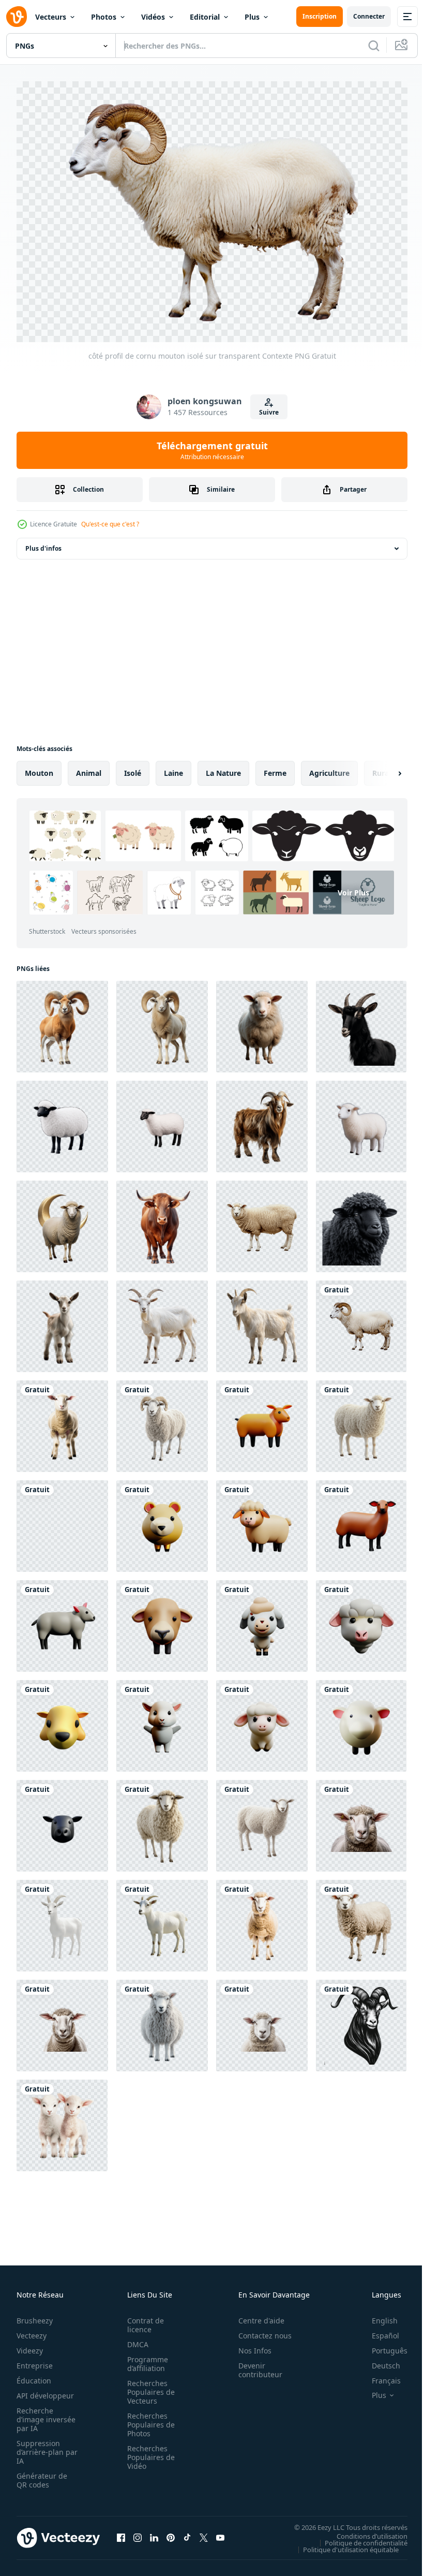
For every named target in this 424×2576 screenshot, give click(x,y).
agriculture (329, 768)
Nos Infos (249, 2345)
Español (378, 2330)
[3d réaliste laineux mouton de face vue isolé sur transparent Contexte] (162, 1821)
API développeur (45, 2390)
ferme (275, 768)
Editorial (205, 17)
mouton (39, 768)
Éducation (34, 2375)
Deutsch (378, 2360)
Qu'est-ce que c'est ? (110, 524)
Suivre (269, 412)
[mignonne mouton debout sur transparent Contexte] (262, 1221)
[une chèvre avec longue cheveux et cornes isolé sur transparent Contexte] (262, 1121)
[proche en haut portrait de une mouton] (162, 2020)
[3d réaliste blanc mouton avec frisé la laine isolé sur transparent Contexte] (361, 1421)
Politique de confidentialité (358, 2537)
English (377, 2315)
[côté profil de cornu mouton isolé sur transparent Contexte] (361, 1321)
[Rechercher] (374, 46)
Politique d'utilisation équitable (343, 2544)
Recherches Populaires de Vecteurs (148, 2387)
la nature (223, 768)
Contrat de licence (142, 2320)
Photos (104, 17)
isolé (133, 768)
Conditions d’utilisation (364, 2530)
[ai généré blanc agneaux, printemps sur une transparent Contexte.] (62, 2120)
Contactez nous (259, 2330)
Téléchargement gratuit (212, 450)
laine (173, 768)
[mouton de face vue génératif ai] (62, 1421)
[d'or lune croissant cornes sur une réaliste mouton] (62, 1221)
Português (382, 2345)
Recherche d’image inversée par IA (43, 2414)
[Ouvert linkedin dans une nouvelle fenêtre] (154, 2533)
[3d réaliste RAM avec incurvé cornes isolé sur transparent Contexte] (162, 1421)
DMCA (135, 2339)
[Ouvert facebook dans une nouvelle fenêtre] (121, 2533)
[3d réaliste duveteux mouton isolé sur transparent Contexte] (262, 1821)
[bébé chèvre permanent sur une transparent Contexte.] (62, 1321)
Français (378, 2375)
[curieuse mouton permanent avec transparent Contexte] (262, 1021)
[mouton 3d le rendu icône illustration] (262, 1421)
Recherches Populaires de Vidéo (148, 2452)
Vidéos (153, 17)
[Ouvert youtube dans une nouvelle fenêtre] (220, 2533)
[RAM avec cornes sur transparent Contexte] (162, 1021)
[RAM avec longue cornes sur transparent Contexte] (62, 1021)
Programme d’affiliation (145, 2359)
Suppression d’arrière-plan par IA (40, 2447)
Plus (252, 17)
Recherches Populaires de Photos (148, 2419)
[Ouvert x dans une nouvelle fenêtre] (204, 2533)
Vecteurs (51, 17)
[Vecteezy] (17, 17)
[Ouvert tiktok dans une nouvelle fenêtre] (187, 2533)
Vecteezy (32, 2330)
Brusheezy (35, 2315)
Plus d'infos (43, 543)
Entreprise (35, 2360)
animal (89, 768)
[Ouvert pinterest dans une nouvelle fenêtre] (171, 2533)
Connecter (369, 16)
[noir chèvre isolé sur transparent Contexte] (361, 1021)
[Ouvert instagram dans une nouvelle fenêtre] (138, 2533)
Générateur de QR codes (42, 2475)
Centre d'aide (256, 2315)
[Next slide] (383, 768)
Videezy (30, 2345)
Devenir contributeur (255, 2365)
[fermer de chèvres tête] (361, 2020)
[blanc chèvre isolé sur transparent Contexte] (162, 1321)
